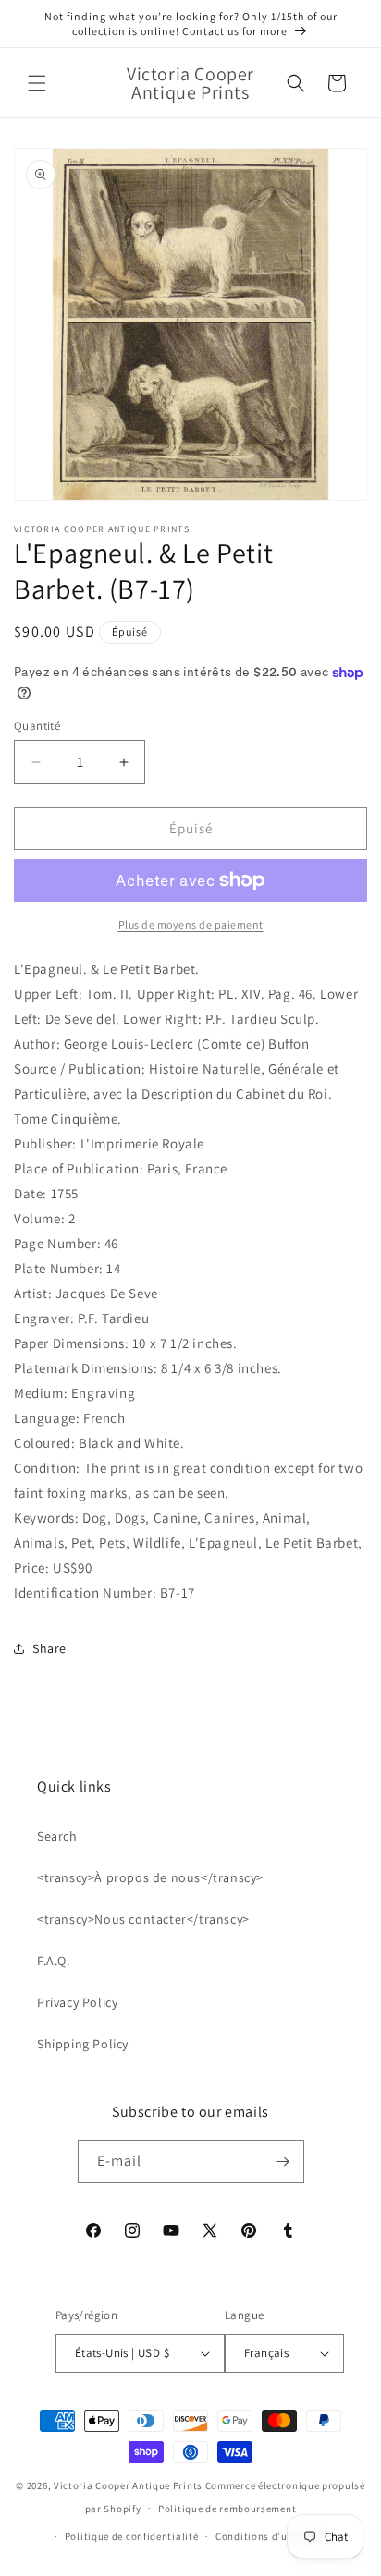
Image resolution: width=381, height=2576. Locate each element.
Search (57, 1836)
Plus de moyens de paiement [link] (191, 924)
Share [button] (49, 1648)
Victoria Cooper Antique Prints (128, 2485)
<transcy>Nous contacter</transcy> (143, 1919)
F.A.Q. (54, 1961)
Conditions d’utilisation (275, 2536)
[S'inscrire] (283, 2162)
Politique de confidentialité (132, 2536)
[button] (37, 83)
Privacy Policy (77, 2002)
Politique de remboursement (227, 2509)
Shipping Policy (83, 2044)
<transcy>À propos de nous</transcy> (150, 1877)
